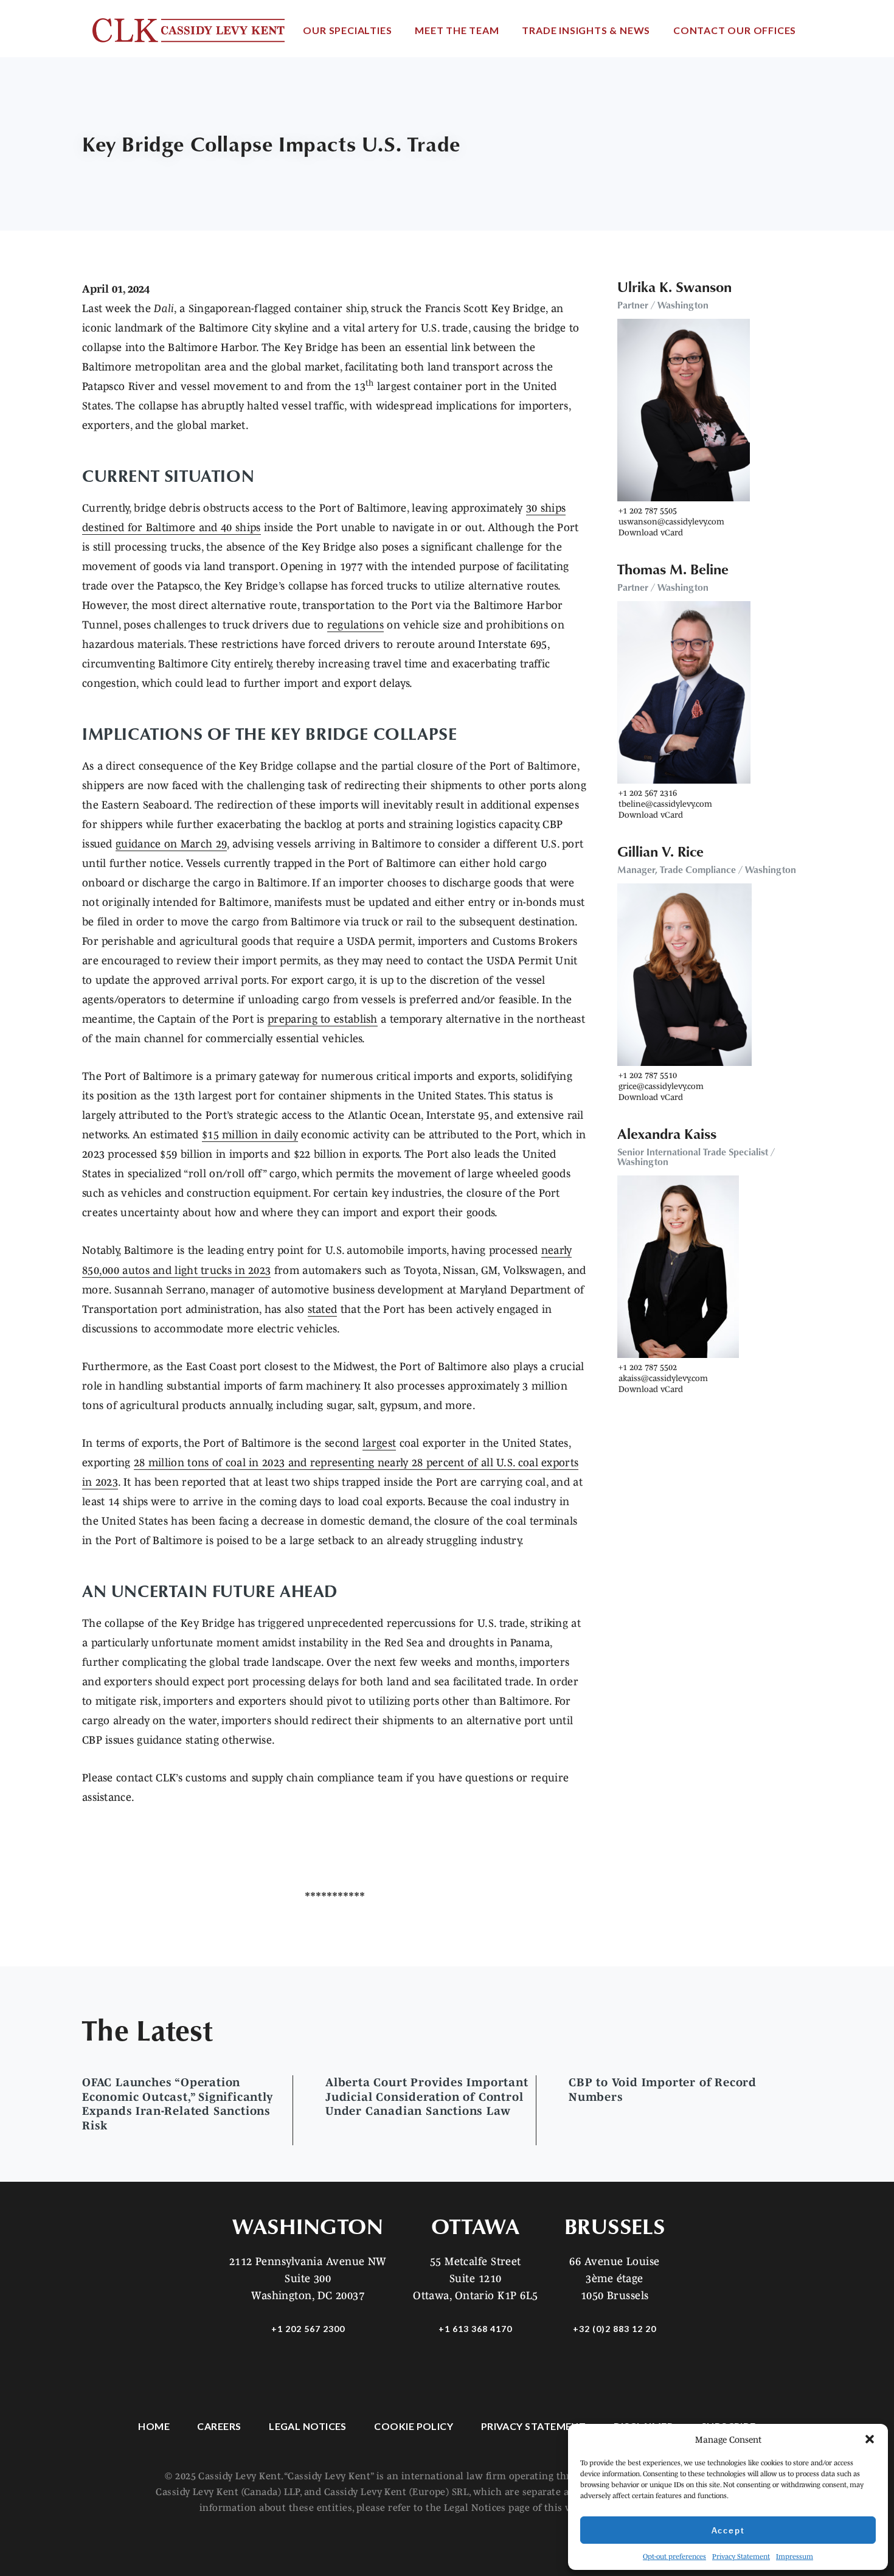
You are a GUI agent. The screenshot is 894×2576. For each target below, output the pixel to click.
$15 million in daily (250, 1135)
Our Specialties (347, 30)
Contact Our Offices (735, 30)
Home (154, 2426)
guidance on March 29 (171, 844)
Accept (728, 2530)
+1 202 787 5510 (648, 1075)
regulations (355, 625)
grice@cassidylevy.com (661, 1086)
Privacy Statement (741, 2556)
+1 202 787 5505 (648, 510)
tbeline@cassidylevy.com (665, 804)
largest (379, 1443)
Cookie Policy (414, 2426)
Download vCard (651, 532)
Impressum (795, 2556)
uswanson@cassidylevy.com (671, 521)
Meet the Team (457, 30)
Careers (219, 2426)
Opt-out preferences (674, 2556)
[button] (870, 2439)
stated (323, 1309)
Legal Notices (308, 2426)
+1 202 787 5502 (648, 1367)
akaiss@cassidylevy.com (663, 1378)
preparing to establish (323, 1019)
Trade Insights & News (586, 30)
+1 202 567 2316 (648, 793)
